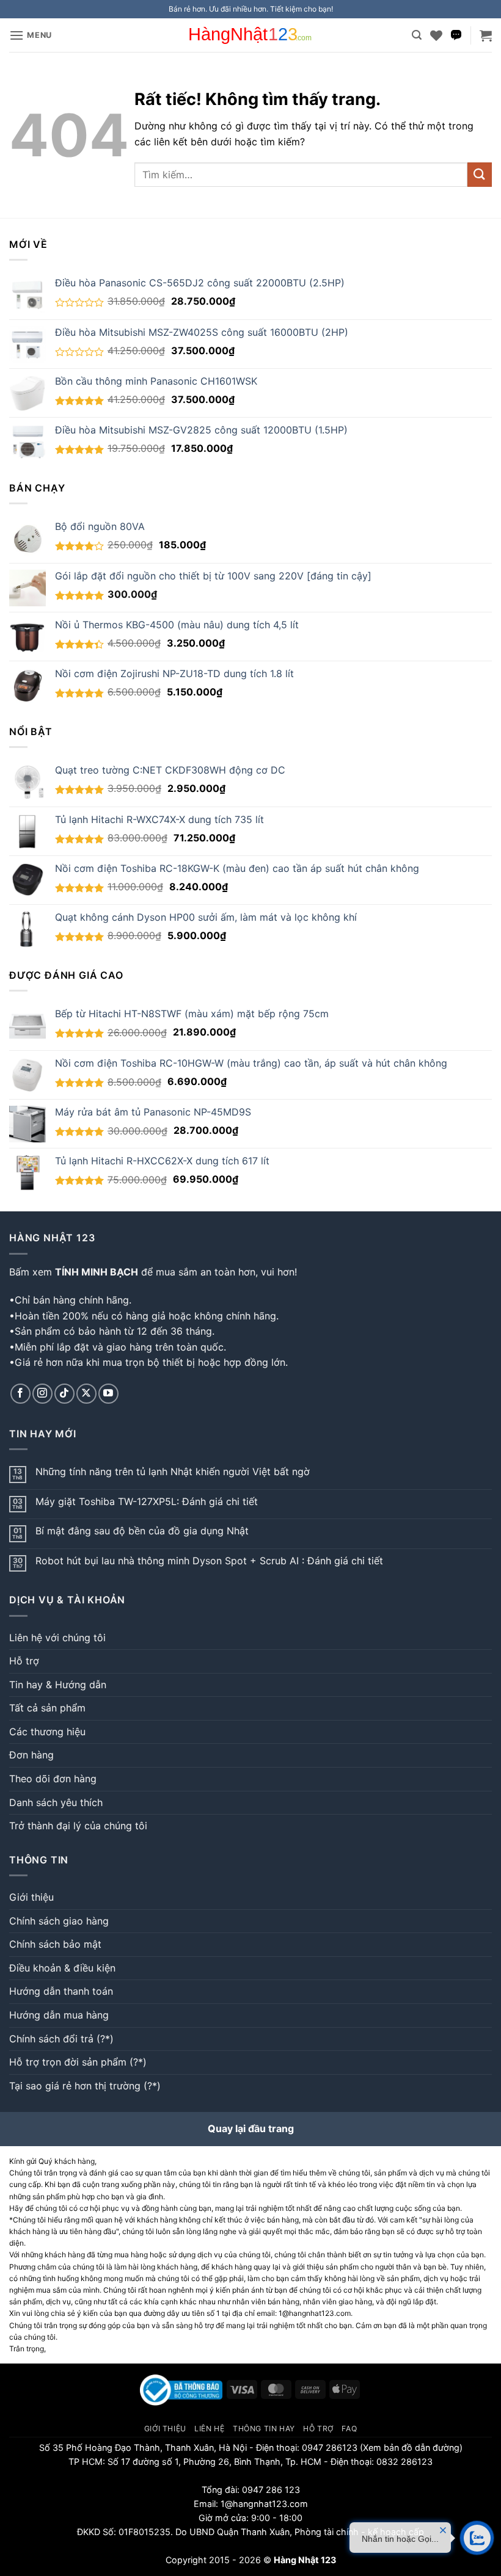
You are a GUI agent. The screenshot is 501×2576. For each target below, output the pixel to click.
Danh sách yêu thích (56, 1802)
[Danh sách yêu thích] (436, 35)
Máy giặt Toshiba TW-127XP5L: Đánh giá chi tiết (147, 1502)
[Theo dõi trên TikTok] (64, 1394)
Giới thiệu (31, 1897)
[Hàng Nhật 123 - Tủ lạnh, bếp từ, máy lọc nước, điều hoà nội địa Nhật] (250, 35)
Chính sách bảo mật (55, 1944)
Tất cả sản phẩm (47, 1708)
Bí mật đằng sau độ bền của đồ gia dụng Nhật (142, 1531)
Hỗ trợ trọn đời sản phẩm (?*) (78, 2062)
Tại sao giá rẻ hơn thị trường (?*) (85, 2086)
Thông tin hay (264, 2429)
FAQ (349, 2429)
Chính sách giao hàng (59, 1921)
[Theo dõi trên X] (86, 1394)
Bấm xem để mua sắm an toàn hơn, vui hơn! (153, 1272)
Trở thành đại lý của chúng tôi (78, 1826)
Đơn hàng (31, 1755)
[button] (31, 35)
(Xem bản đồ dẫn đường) (410, 2447)
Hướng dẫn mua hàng (59, 2015)
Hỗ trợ (24, 1661)
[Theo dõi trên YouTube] (108, 1394)
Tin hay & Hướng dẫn (58, 1685)
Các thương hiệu (47, 1732)
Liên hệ (209, 2429)
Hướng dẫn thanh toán (61, 1991)
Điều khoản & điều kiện (62, 1968)
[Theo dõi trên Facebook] (20, 1394)
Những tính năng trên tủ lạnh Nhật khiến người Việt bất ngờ (173, 1472)
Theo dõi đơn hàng (53, 1779)
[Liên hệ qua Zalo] (456, 35)
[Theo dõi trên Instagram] (42, 1394)
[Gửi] (480, 174)
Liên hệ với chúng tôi (57, 1638)
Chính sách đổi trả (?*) (61, 2039)
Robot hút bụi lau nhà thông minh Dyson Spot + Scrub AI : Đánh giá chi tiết (209, 1561)
